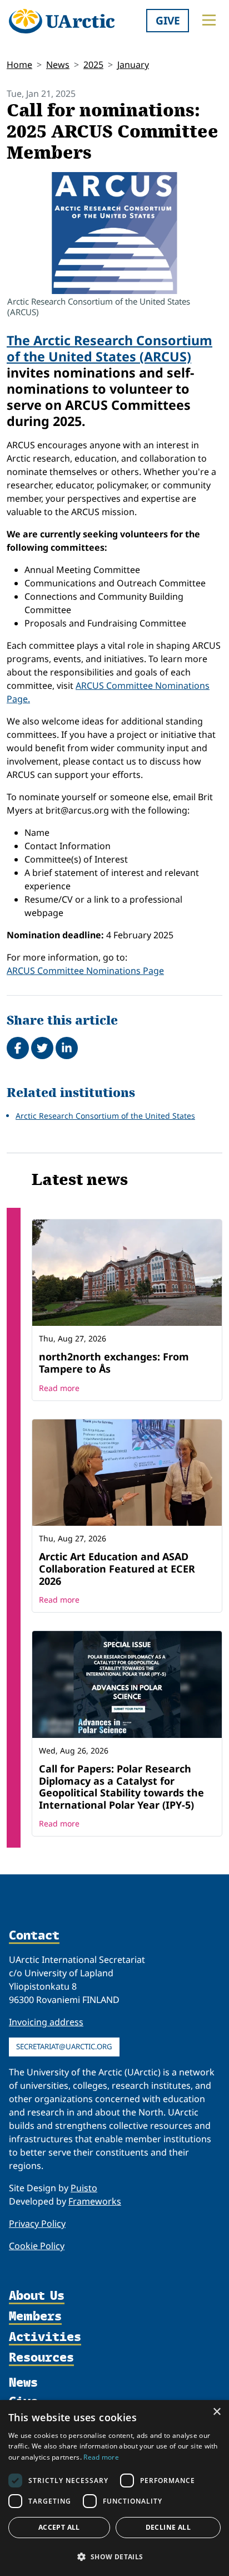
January (133, 65)
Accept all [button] (59, 2527)
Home (19, 65)
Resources (41, 2358)
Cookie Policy (37, 2246)
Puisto (84, 2188)
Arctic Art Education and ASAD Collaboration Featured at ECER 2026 (117, 1568)
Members (35, 2317)
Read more (59, 1388)
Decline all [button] (168, 2527)
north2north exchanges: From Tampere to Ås (114, 1363)
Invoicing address (46, 2022)
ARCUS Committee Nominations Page (85, 971)
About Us (37, 2296)
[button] (114, 2557)
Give (168, 20)
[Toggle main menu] (209, 20)
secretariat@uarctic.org (64, 2046)
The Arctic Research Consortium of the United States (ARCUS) (109, 348)
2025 (93, 65)
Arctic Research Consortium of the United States (105, 1116)
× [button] (216, 2412)
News (58, 65)
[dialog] (114, 2488)
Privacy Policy (37, 2224)
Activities (45, 2337)
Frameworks (95, 2201)
